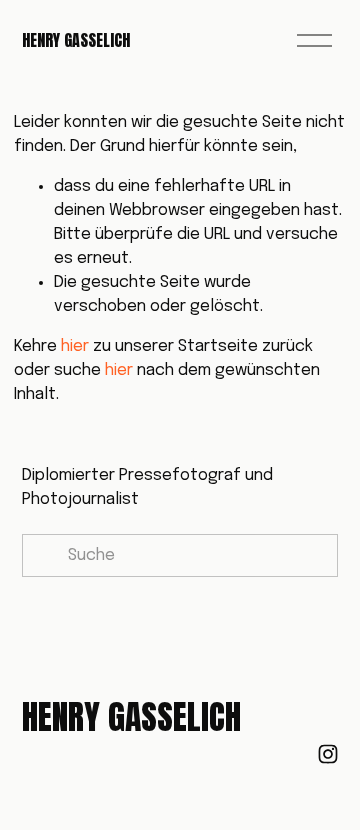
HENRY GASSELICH (76, 40)
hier (75, 346)
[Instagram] (328, 754)
